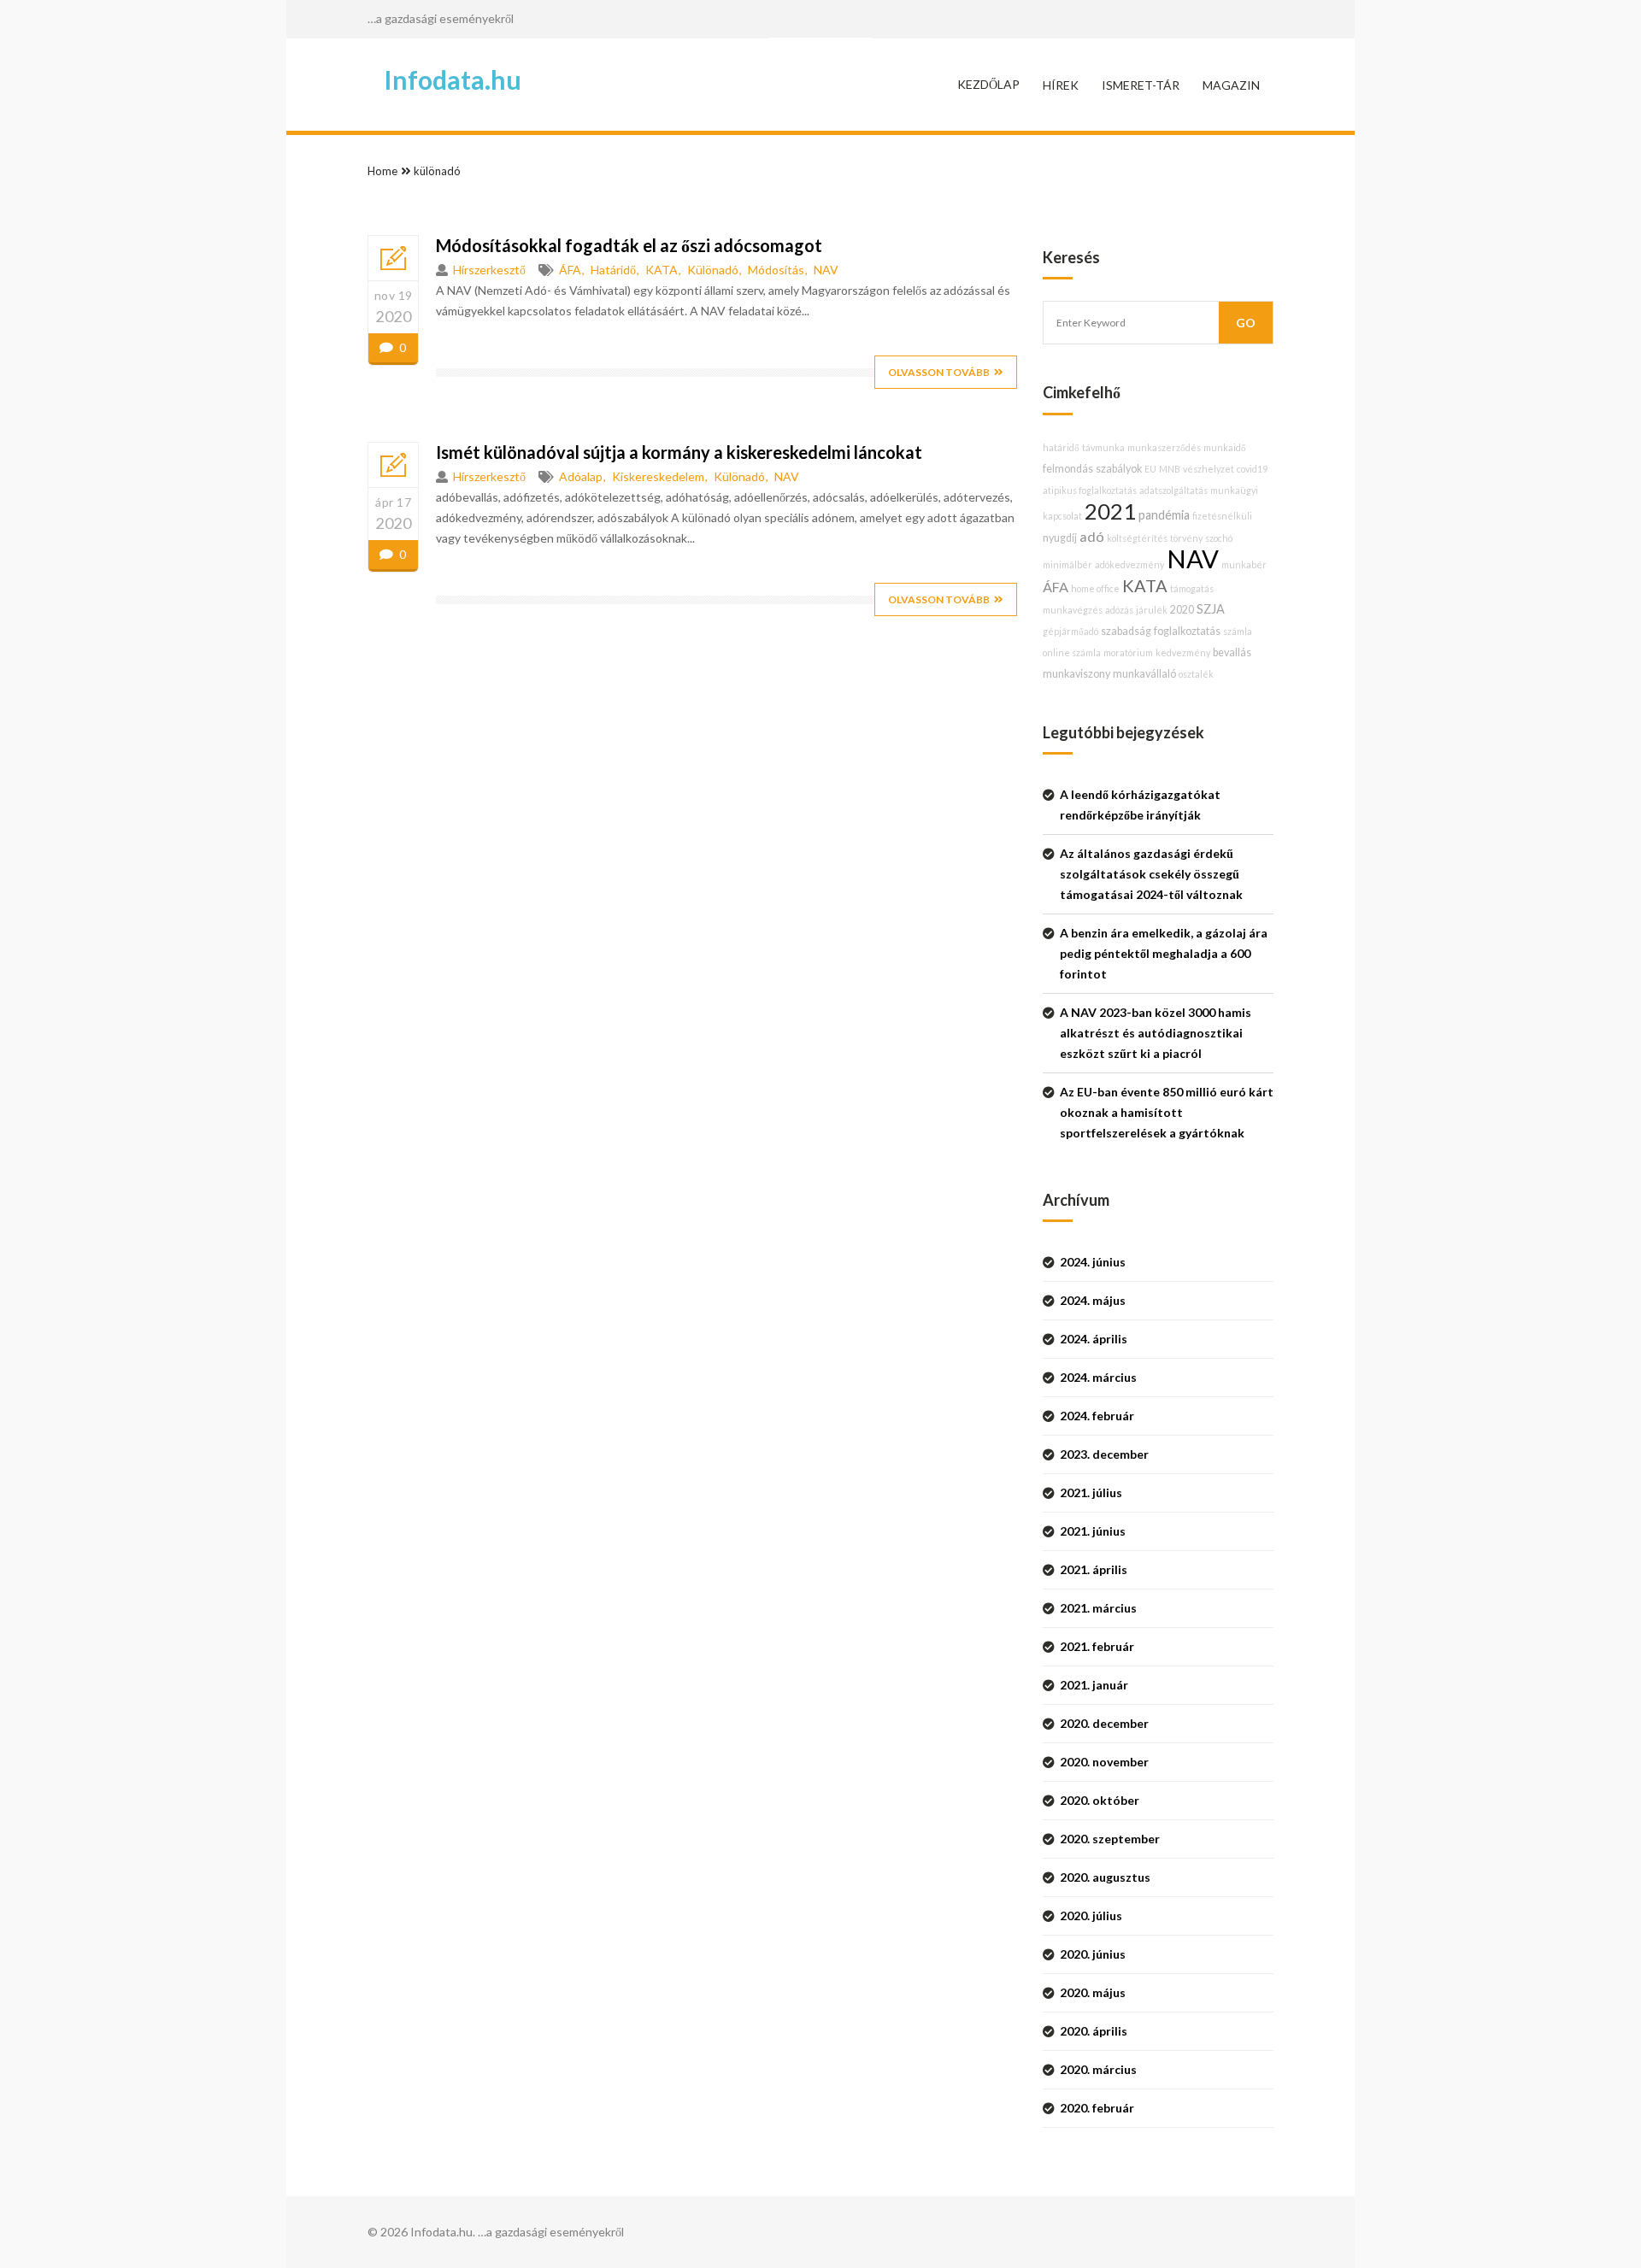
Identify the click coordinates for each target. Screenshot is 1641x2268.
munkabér (1244, 564)
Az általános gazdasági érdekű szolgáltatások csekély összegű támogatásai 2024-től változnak (1151, 874)
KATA (662, 270)
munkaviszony (1076, 674)
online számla (1072, 652)
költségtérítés (1137, 538)
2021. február (1097, 1646)
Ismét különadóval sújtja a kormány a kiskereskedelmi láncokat (679, 452)
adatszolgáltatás (1173, 490)
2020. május (1093, 1992)
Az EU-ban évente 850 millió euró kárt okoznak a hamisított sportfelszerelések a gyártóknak (1167, 1112)
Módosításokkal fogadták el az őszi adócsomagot (629, 245)
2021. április (1094, 1569)
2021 (1110, 511)
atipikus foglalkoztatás (1090, 490)
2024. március (1098, 1377)
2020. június (1093, 1954)
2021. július (1091, 1492)
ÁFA (570, 270)
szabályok (1119, 469)
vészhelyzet (1209, 469)
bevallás (1232, 652)
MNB (1170, 469)
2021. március (1098, 1608)
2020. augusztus (1105, 1877)
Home (382, 171)
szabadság (1126, 631)
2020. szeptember (1110, 1839)
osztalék (1196, 674)
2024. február (1097, 1416)
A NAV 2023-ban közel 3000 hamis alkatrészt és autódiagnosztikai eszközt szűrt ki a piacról (1156, 1033)
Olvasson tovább (939, 372)
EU (1150, 469)
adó (1092, 536)
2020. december (1104, 1723)
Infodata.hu (453, 79)
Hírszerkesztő (489, 270)
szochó (1219, 538)
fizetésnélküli (1222, 516)
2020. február (1097, 2108)
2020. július (1091, 1915)
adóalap (581, 476)
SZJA (1211, 609)
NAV (826, 270)
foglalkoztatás (1187, 631)
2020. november (1104, 1762)
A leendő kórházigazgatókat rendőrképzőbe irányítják (1140, 805)
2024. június (1093, 1262)
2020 (1182, 610)
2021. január (1094, 1685)
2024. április (1094, 1339)
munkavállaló (1144, 674)
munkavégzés (1073, 610)
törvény (1186, 538)
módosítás (776, 270)
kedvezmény (1183, 652)
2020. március (1098, 2069)
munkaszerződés (1164, 447)
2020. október (1100, 1800)
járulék (1152, 610)
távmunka (1103, 447)
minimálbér (1068, 564)
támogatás (1192, 588)
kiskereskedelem (658, 476)
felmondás (1068, 469)
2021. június (1093, 1531)
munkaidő (1225, 447)
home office (1095, 588)
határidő (613, 270)
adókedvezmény (1129, 564)
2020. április (1094, 2031)
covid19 (1252, 469)
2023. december (1104, 1454)
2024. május (1093, 1300)
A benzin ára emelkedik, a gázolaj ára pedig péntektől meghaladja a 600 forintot (1164, 953)
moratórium (1128, 652)
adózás (1119, 610)
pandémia (1164, 515)
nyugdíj (1060, 538)
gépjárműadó (1070, 631)
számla (1238, 631)
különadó (437, 171)
